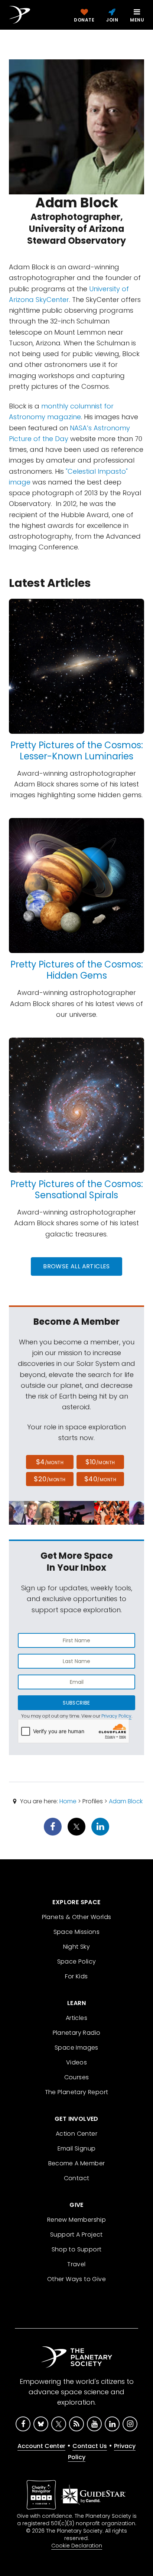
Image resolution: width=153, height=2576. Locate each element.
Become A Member (77, 2163)
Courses (77, 2077)
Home (68, 1801)
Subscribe (76, 1703)
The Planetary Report (77, 2092)
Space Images (76, 2048)
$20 (50, 1479)
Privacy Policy (116, 1716)
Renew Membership (76, 2220)
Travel (76, 2264)
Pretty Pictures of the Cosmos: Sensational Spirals (77, 1190)
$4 (50, 1462)
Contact (77, 2178)
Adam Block (126, 1801)
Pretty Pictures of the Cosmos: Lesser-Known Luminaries (77, 751)
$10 (100, 1462)
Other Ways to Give (76, 2279)
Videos (76, 2062)
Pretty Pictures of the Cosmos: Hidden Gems (77, 970)
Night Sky (77, 1947)
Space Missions (77, 1932)
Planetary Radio (77, 2033)
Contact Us (90, 2446)
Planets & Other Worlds (77, 1917)
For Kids (76, 1976)
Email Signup (77, 2148)
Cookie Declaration (77, 2546)
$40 (100, 1479)
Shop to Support (77, 2249)
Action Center (76, 2134)
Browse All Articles (76, 1266)
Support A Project (76, 2235)
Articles (76, 2018)
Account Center (41, 2446)
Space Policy (77, 1961)
